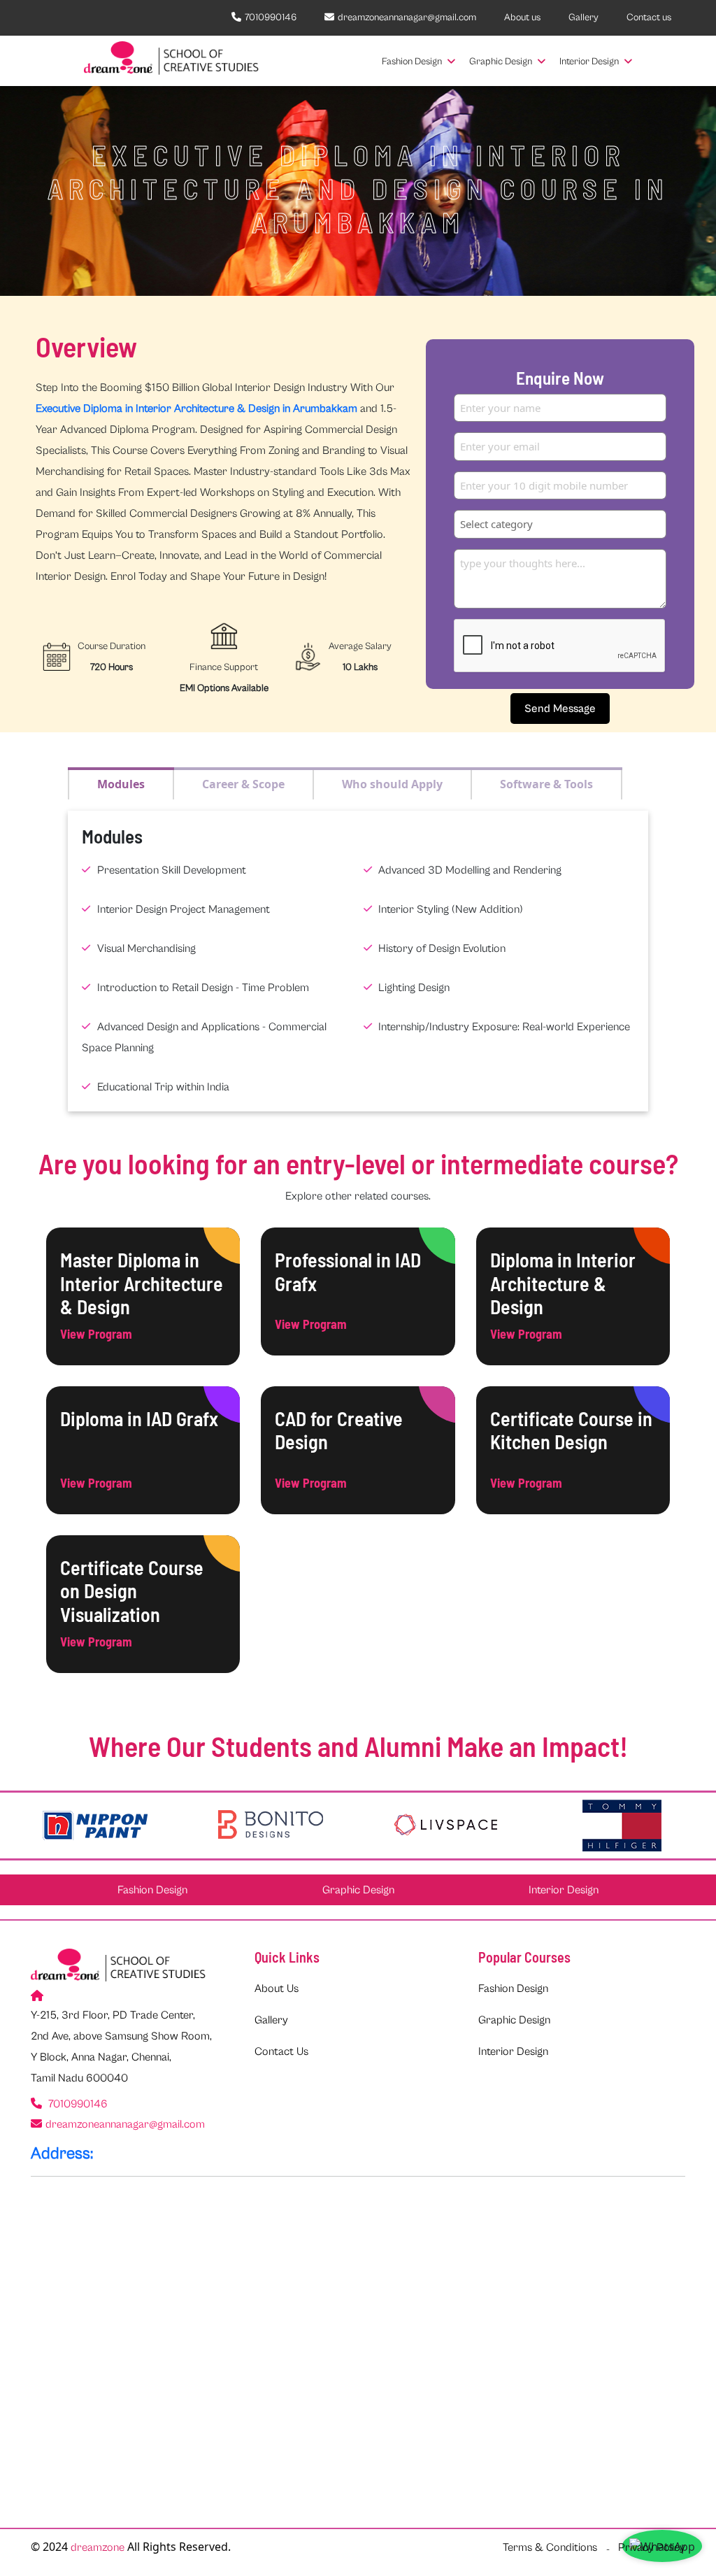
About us (522, 17)
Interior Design (590, 62)
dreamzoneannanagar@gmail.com (407, 17)
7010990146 (271, 17)
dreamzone (98, 2547)
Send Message (560, 709)
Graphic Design (502, 62)
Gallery (583, 17)
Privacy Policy (652, 2547)
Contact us (649, 17)
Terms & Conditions (550, 2547)
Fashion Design (413, 62)
